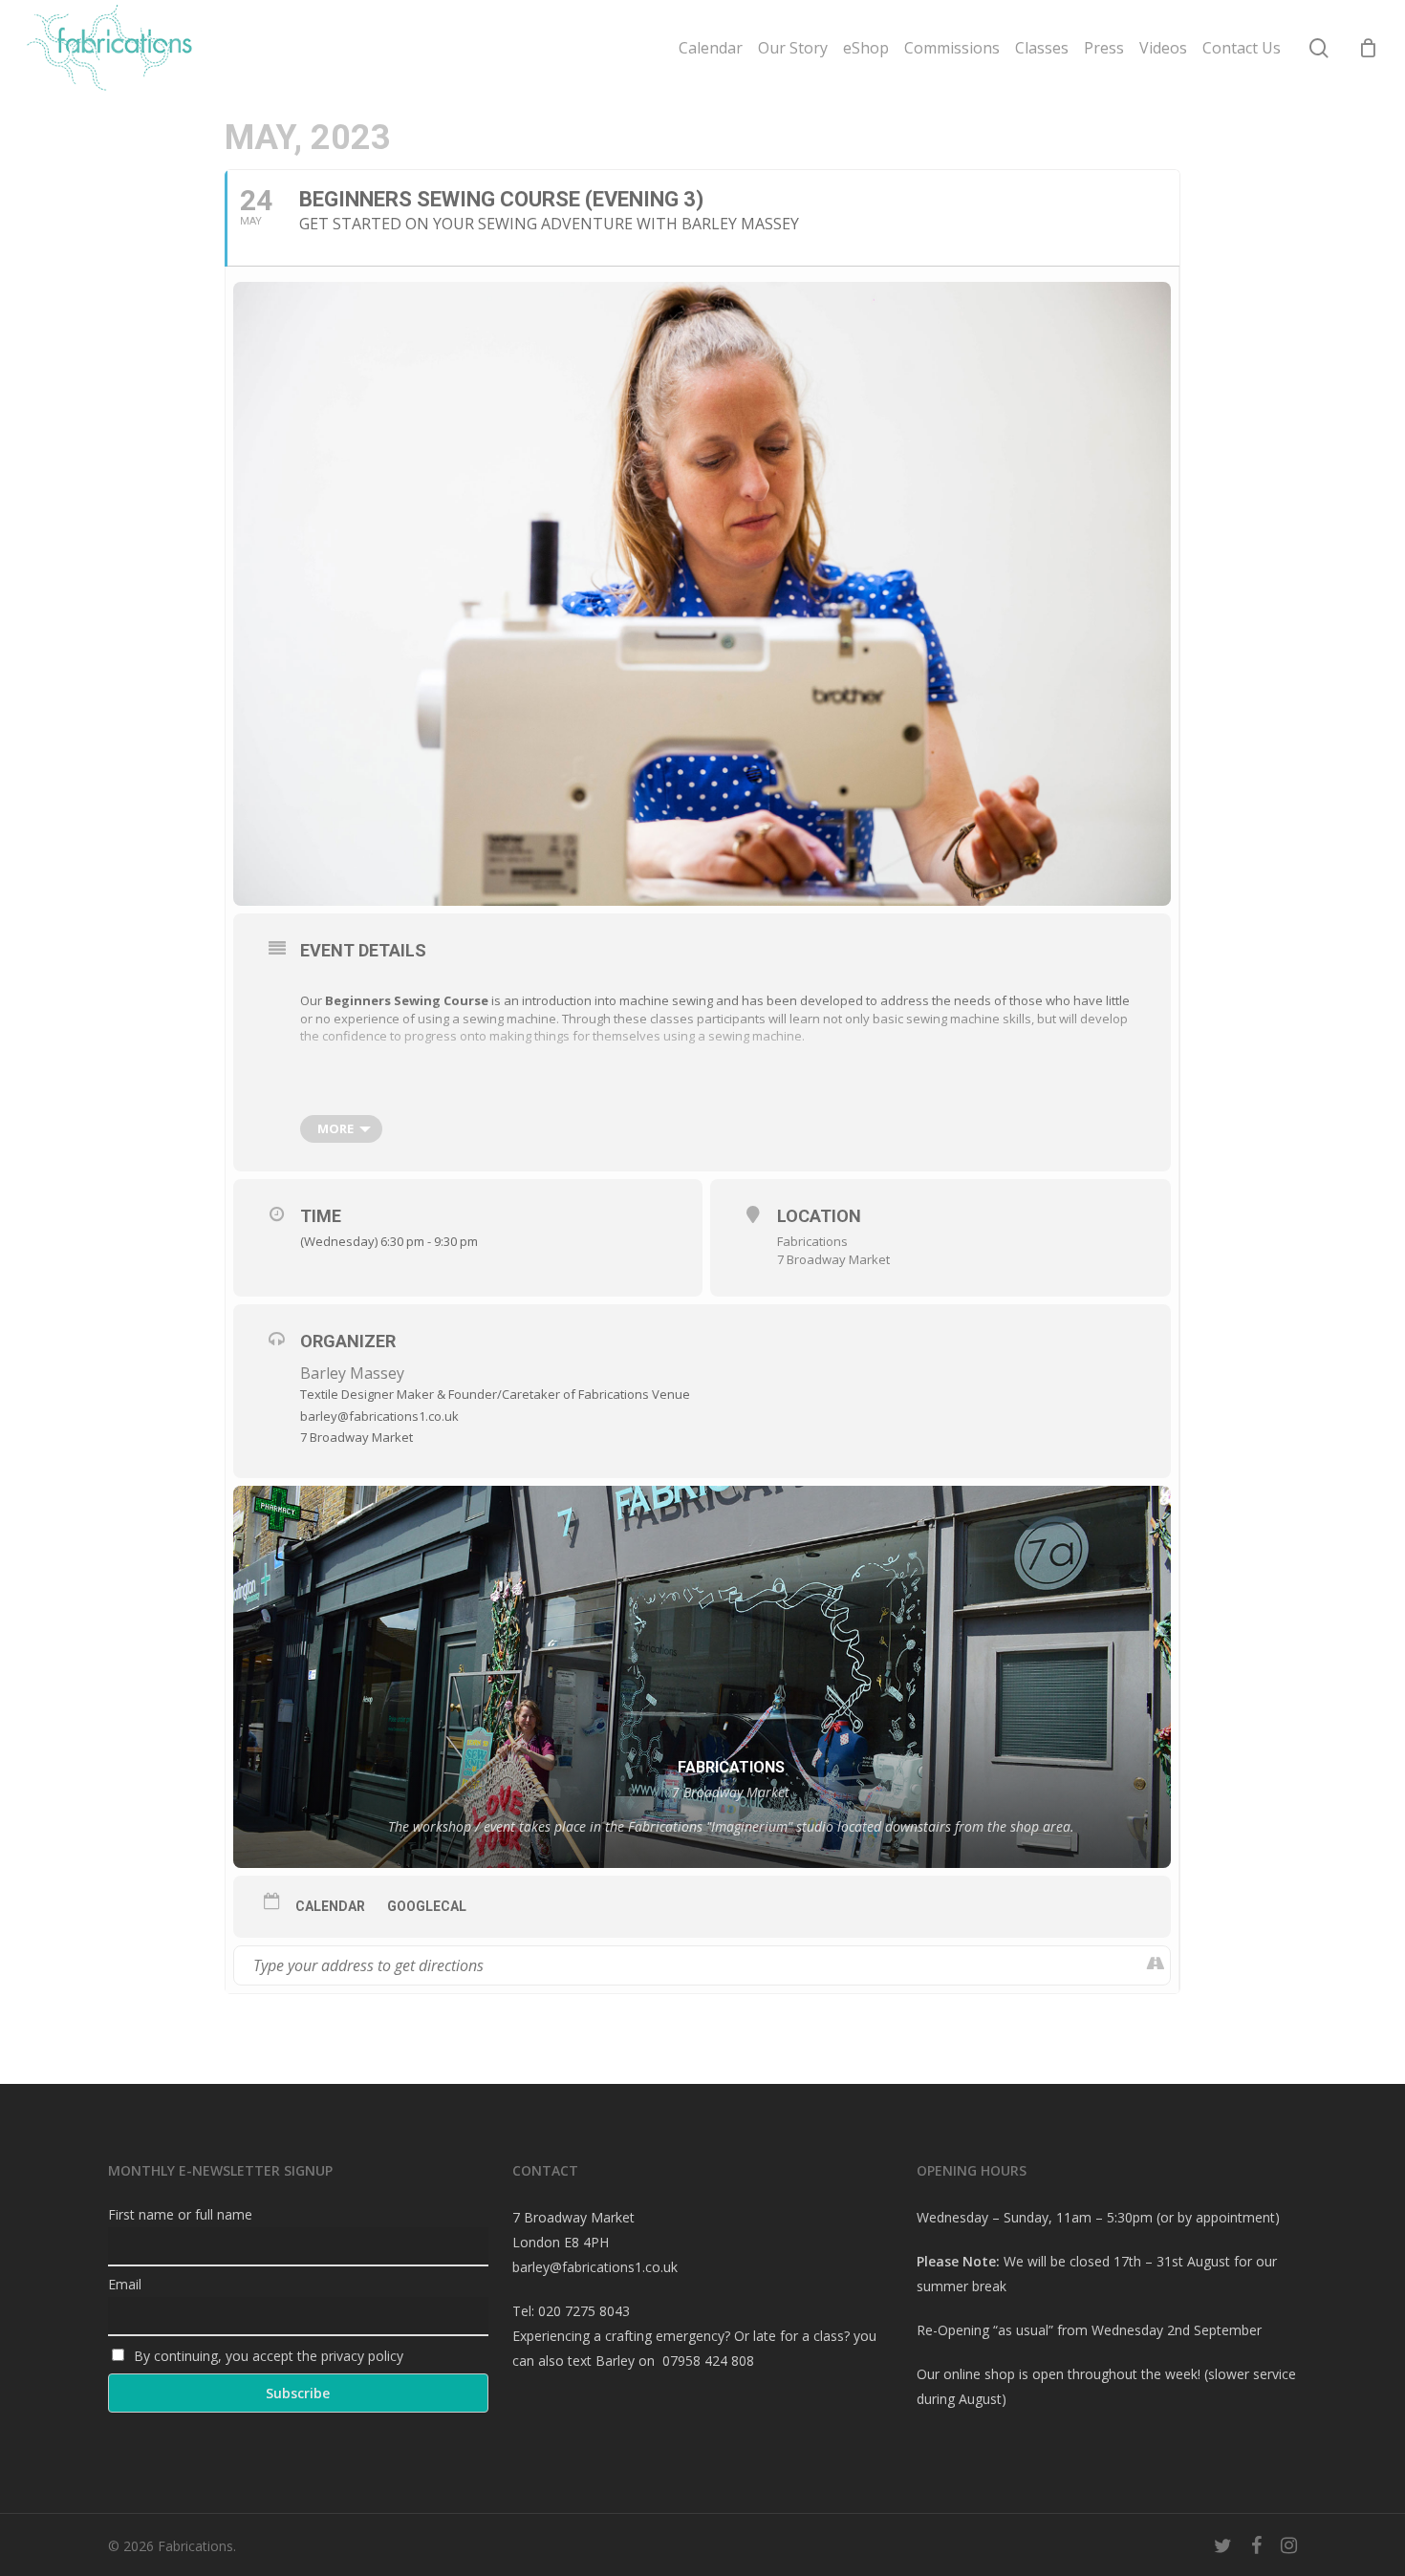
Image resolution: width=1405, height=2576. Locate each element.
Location (819, 1216)
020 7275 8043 (584, 2311)
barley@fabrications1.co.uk (595, 2267)
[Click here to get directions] (1155, 1965)
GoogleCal (427, 1906)
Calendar (330, 1906)
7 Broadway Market (833, 1259)
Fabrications (812, 1241)
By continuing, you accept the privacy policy (267, 2356)
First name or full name (180, 2214)
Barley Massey (352, 1373)
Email (125, 2284)
